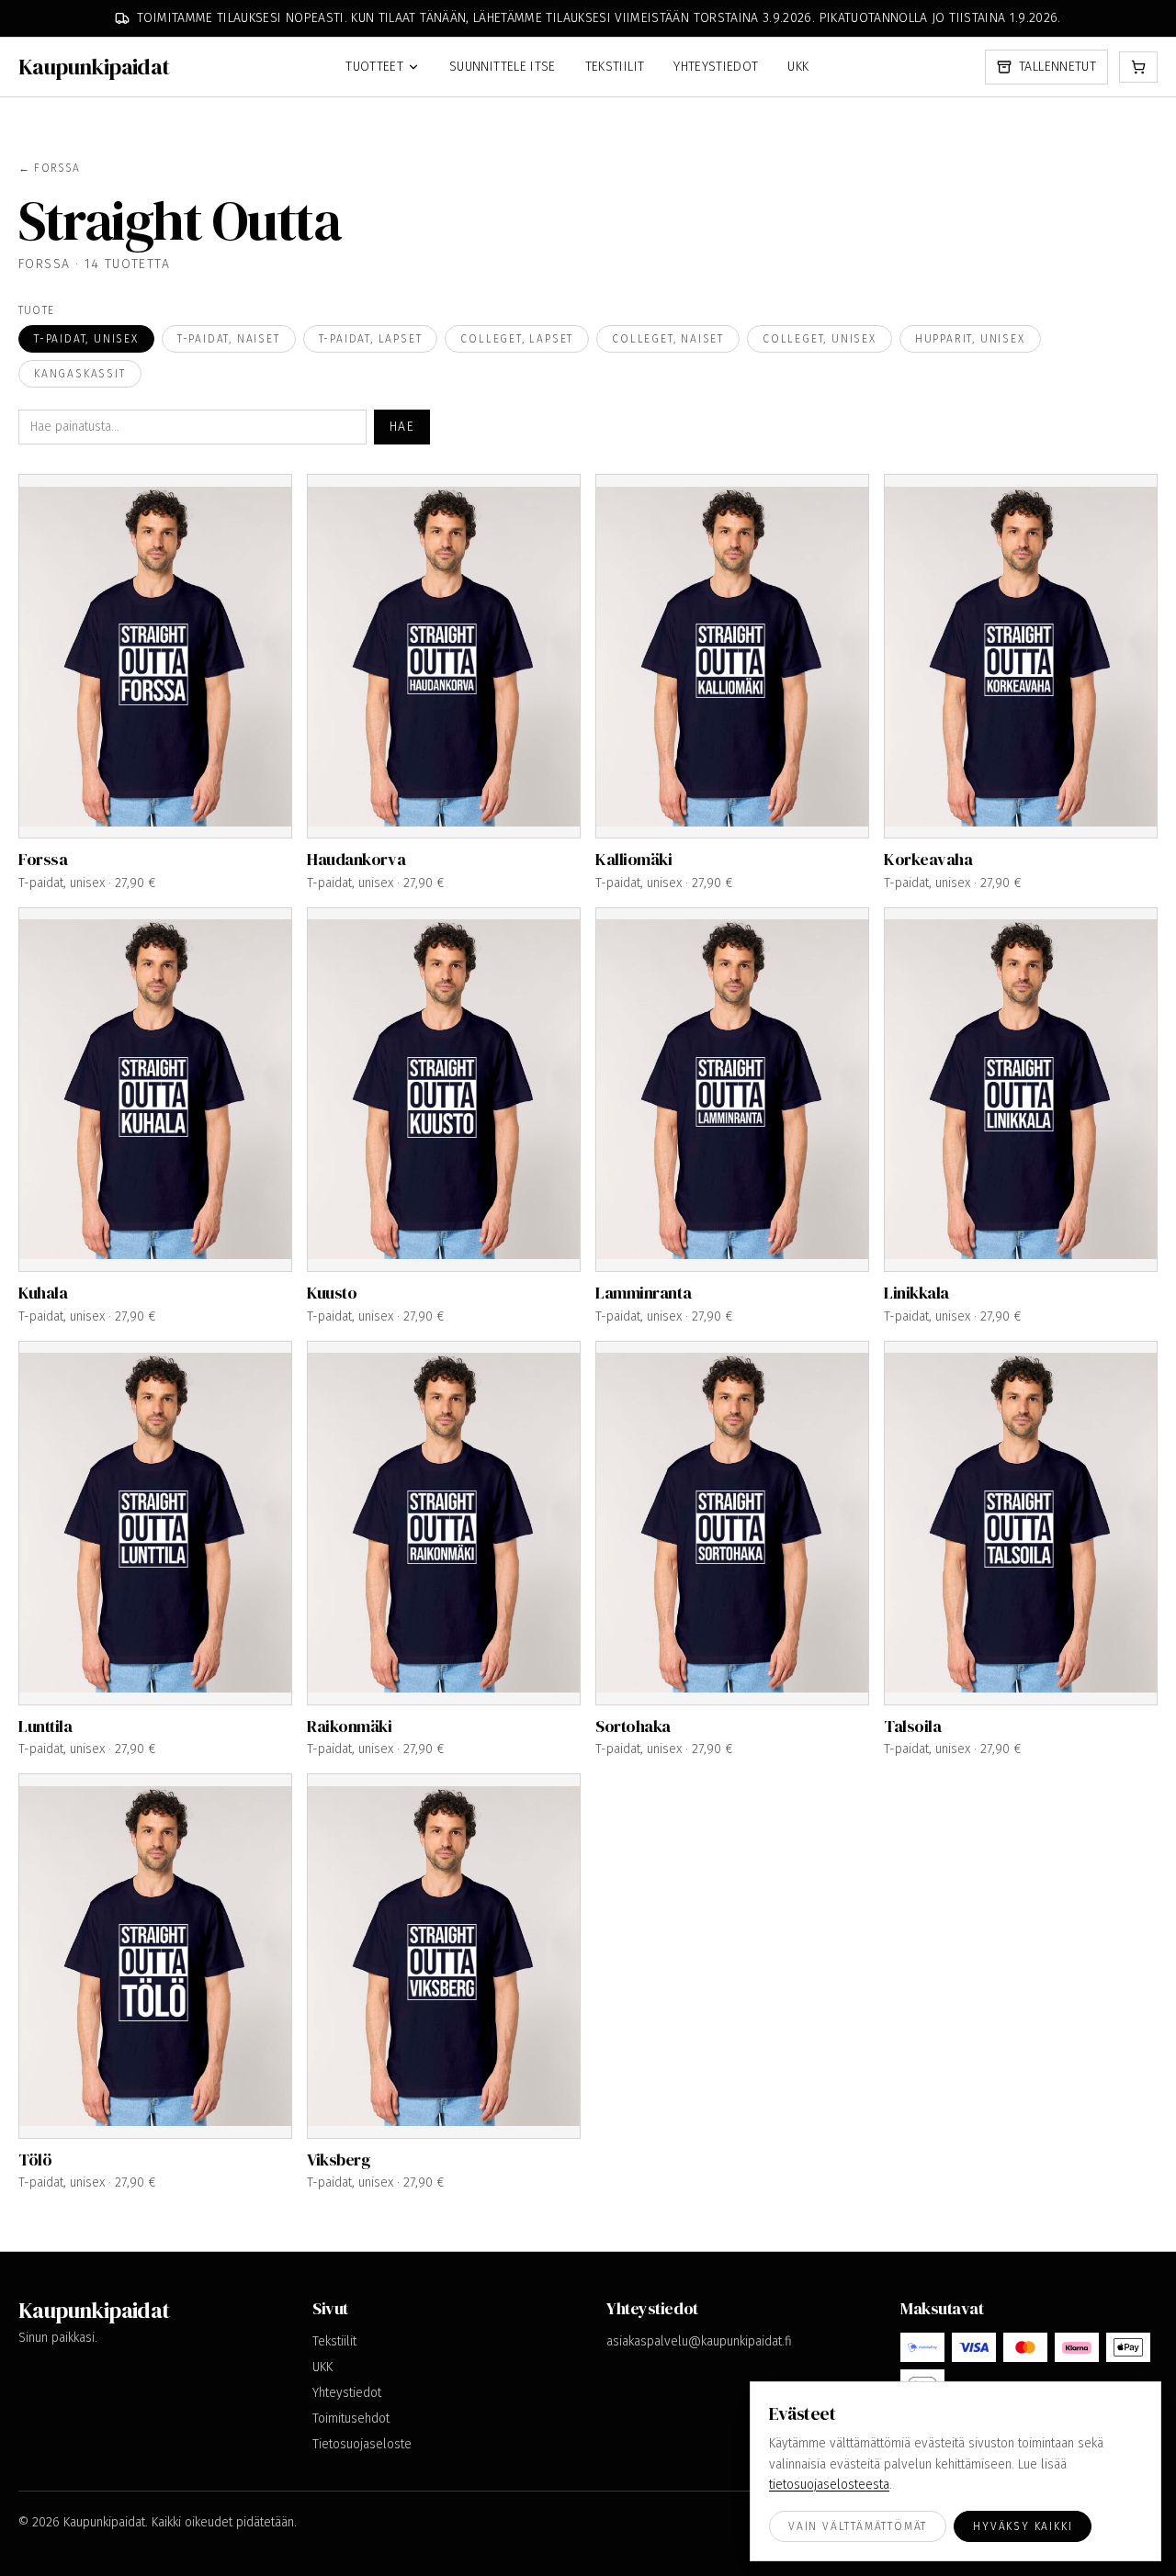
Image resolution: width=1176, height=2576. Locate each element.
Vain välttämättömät (858, 2526)
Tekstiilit (615, 67)
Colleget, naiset (668, 339)
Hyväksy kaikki (1023, 2526)
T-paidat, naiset (229, 339)
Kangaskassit (80, 374)
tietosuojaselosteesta (829, 2485)
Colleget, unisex (820, 339)
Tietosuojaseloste (362, 2444)
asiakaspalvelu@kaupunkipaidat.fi (699, 2341)
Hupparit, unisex (970, 339)
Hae (402, 427)
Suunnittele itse (503, 67)
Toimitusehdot (351, 2419)
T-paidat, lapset (371, 339)
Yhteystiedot (716, 67)
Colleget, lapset (517, 339)
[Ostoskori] (1138, 67)
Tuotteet (374, 67)
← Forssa (50, 168)
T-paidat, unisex (86, 339)
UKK (798, 67)
